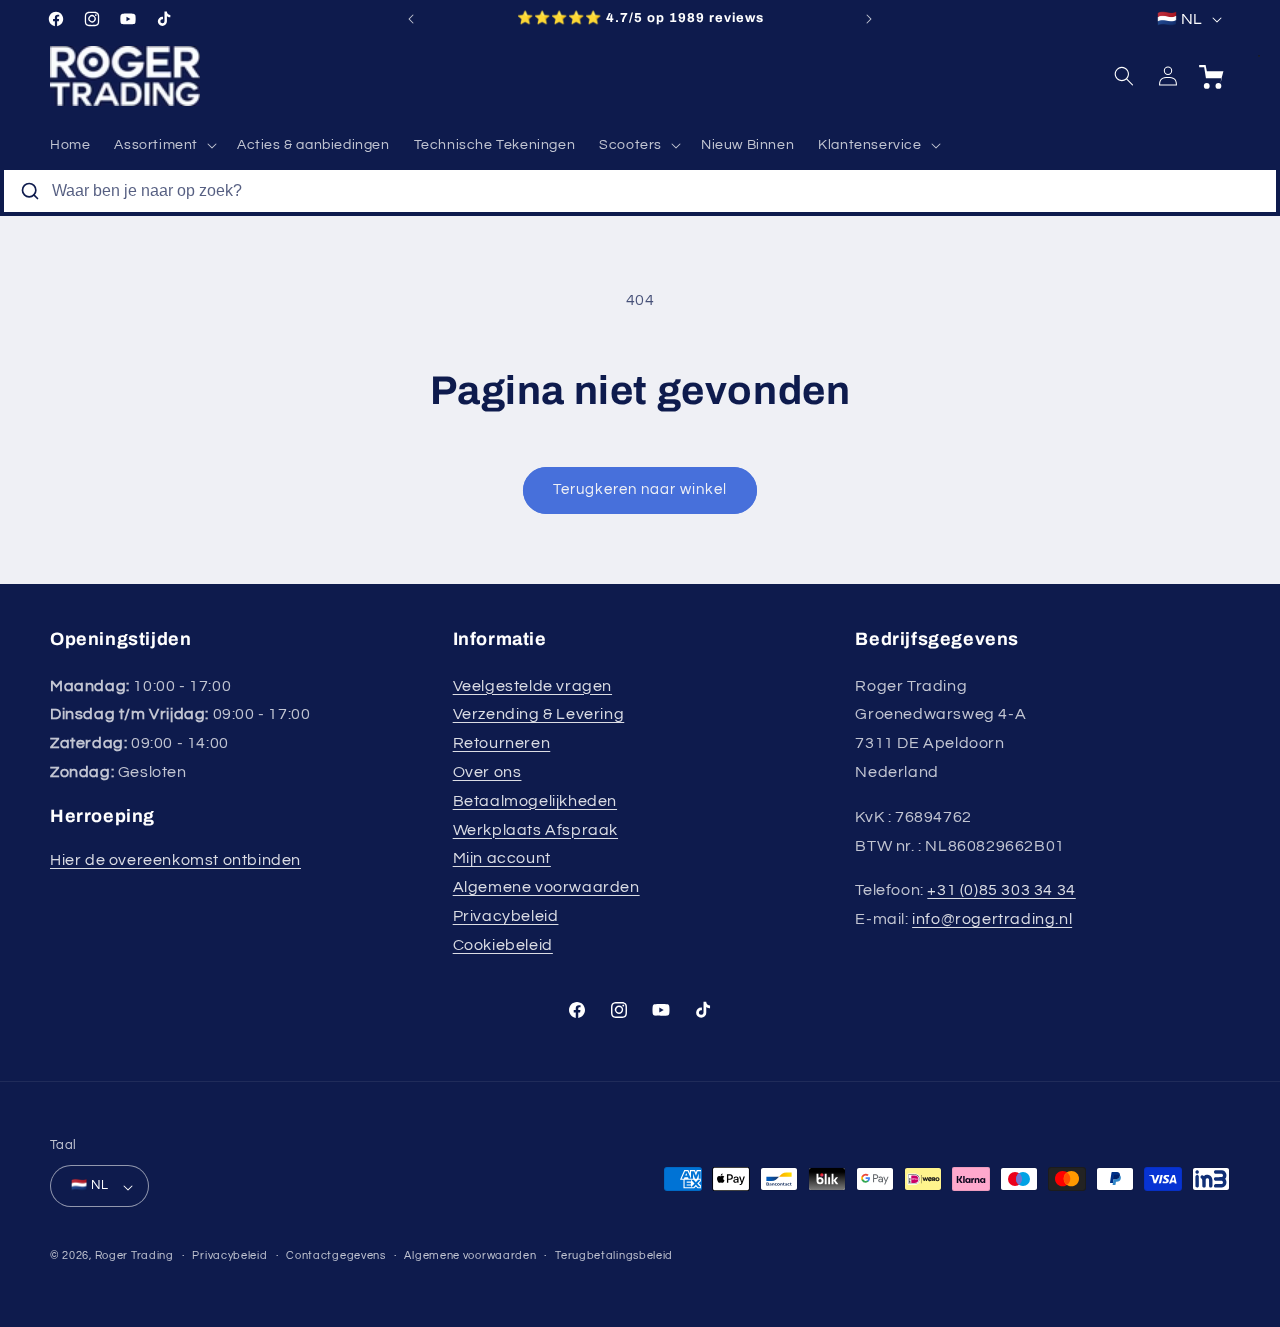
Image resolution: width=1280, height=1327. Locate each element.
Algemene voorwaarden (546, 887)
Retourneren (502, 743)
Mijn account (502, 858)
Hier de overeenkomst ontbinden (175, 860)
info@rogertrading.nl (992, 919)
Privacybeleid (506, 916)
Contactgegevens (336, 1255)
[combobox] (640, 191)
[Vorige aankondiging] (411, 19)
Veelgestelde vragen (532, 685)
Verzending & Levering (539, 714)
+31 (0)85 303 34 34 (1001, 890)
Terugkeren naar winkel (640, 489)
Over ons (487, 772)
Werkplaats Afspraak (535, 829)
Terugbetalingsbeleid (614, 1255)
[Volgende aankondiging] (869, 19)
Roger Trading (134, 1256)
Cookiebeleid (503, 944)
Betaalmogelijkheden (535, 800)
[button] (163, 145)
